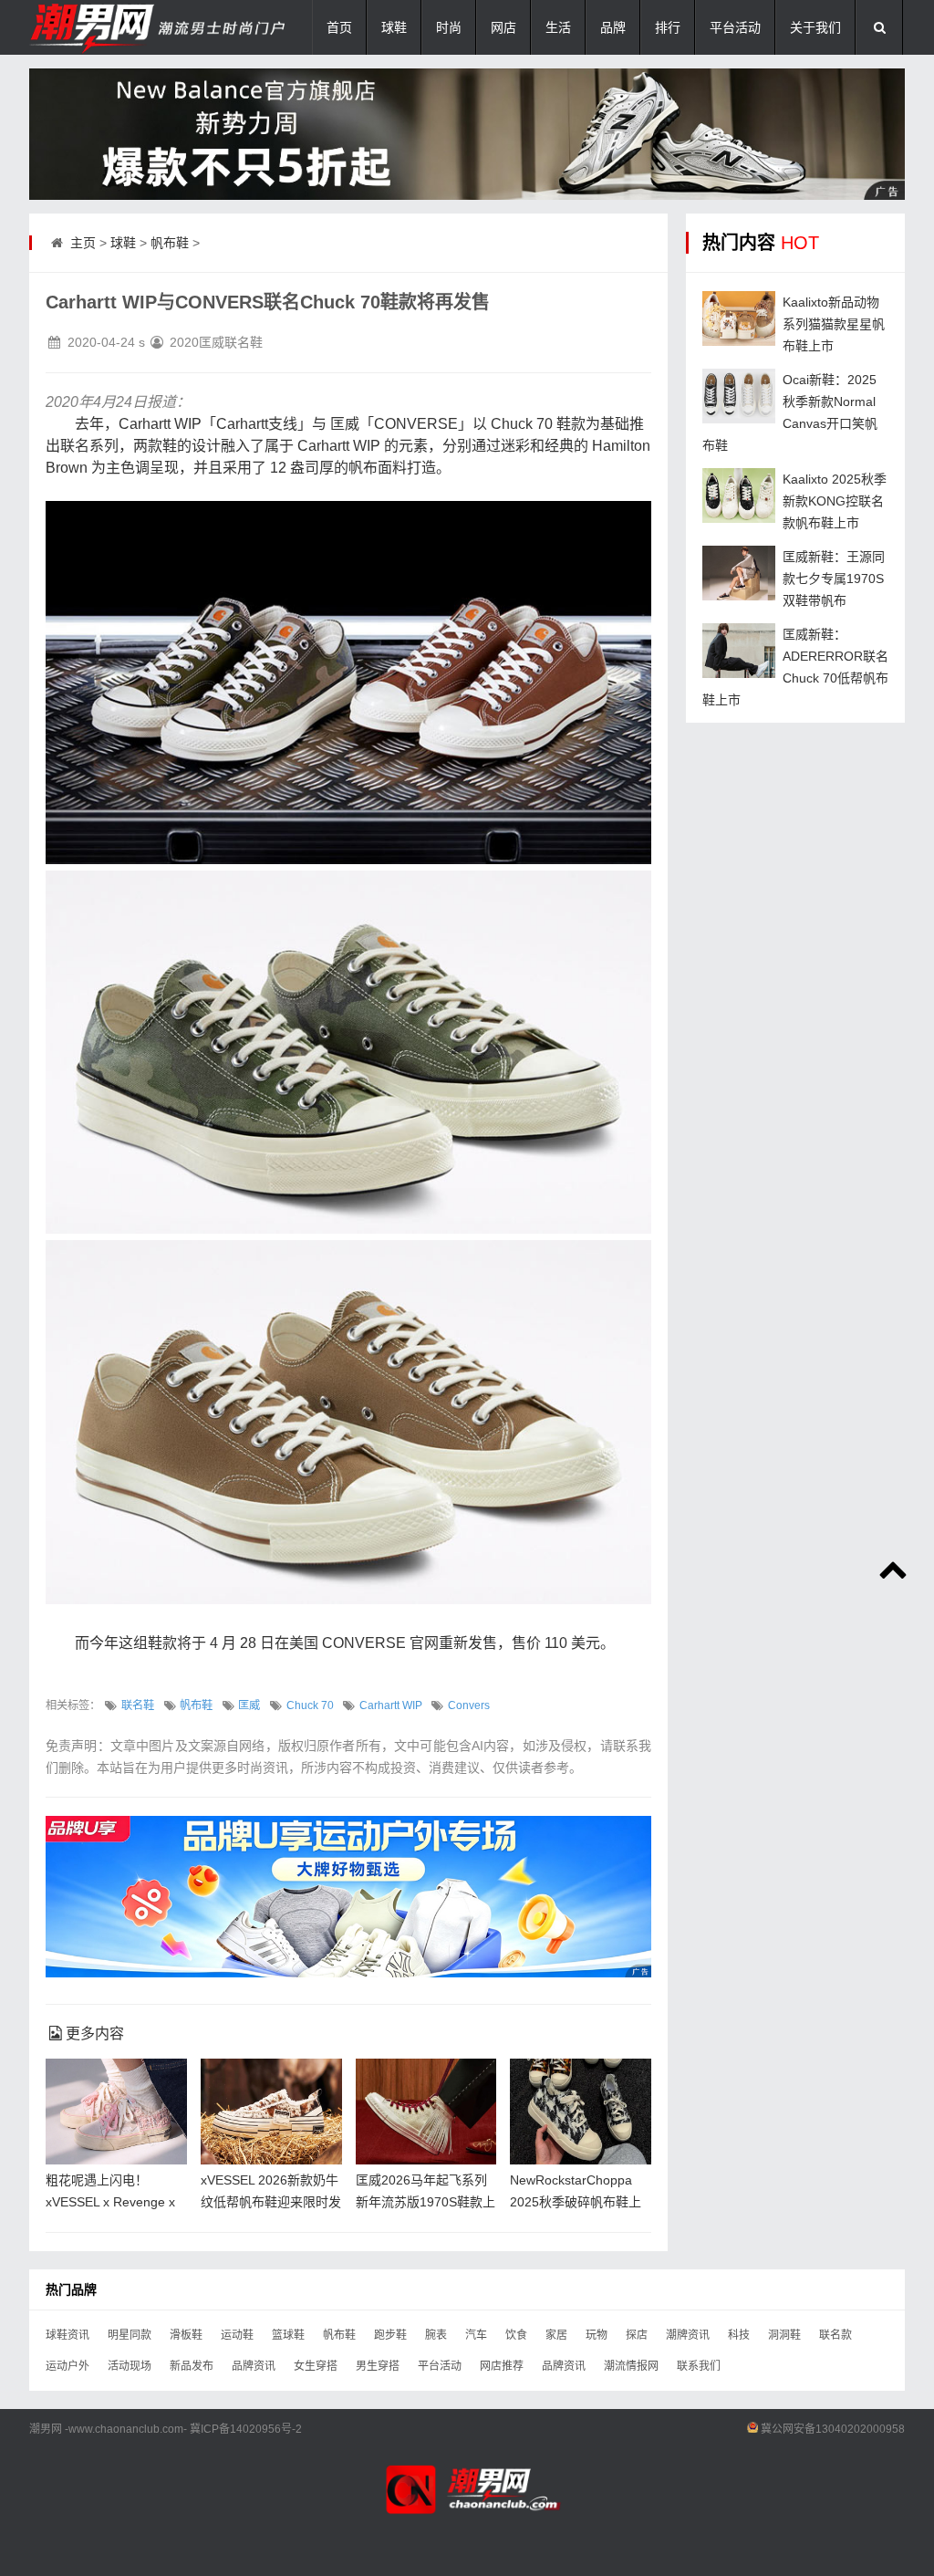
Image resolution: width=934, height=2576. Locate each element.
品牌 (613, 27)
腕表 (436, 2335)
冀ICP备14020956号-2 (246, 2429)
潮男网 (46, 2429)
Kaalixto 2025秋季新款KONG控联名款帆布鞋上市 (835, 501)
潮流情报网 (631, 2366)
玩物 (597, 2335)
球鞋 (394, 27)
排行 (668, 27)
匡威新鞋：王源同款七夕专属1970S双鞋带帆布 (834, 579)
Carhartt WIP (391, 1705)
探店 (637, 2335)
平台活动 (735, 27)
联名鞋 (138, 1705)
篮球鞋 (288, 2335)
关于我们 (815, 27)
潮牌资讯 (688, 2335)
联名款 (835, 2335)
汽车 (476, 2335)
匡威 (249, 1705)
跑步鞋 (390, 2335)
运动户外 (67, 2366)
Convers (469, 1705)
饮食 (516, 2335)
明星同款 (130, 2335)
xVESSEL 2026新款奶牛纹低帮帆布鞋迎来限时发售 (271, 2202)
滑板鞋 (186, 2335)
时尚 (449, 27)
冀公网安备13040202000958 (833, 2429)
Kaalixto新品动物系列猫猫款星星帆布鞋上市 (834, 324)
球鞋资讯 (67, 2335)
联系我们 (699, 2366)
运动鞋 (237, 2335)
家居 (556, 2335)
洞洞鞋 (784, 2335)
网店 (503, 27)
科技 (739, 2335)
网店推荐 (502, 2366)
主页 (83, 243)
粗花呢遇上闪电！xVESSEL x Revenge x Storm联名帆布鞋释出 (110, 2202)
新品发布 (192, 2366)
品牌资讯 (254, 2366)
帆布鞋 (170, 243)
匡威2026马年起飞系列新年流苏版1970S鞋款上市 (425, 2202)
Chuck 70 (310, 1705)
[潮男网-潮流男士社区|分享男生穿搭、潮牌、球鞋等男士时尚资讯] (120, 27)
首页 (339, 27)
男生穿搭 (378, 2366)
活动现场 (130, 2366)
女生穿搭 (316, 2366)
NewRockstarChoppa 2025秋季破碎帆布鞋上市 (576, 2202)
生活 (558, 27)
